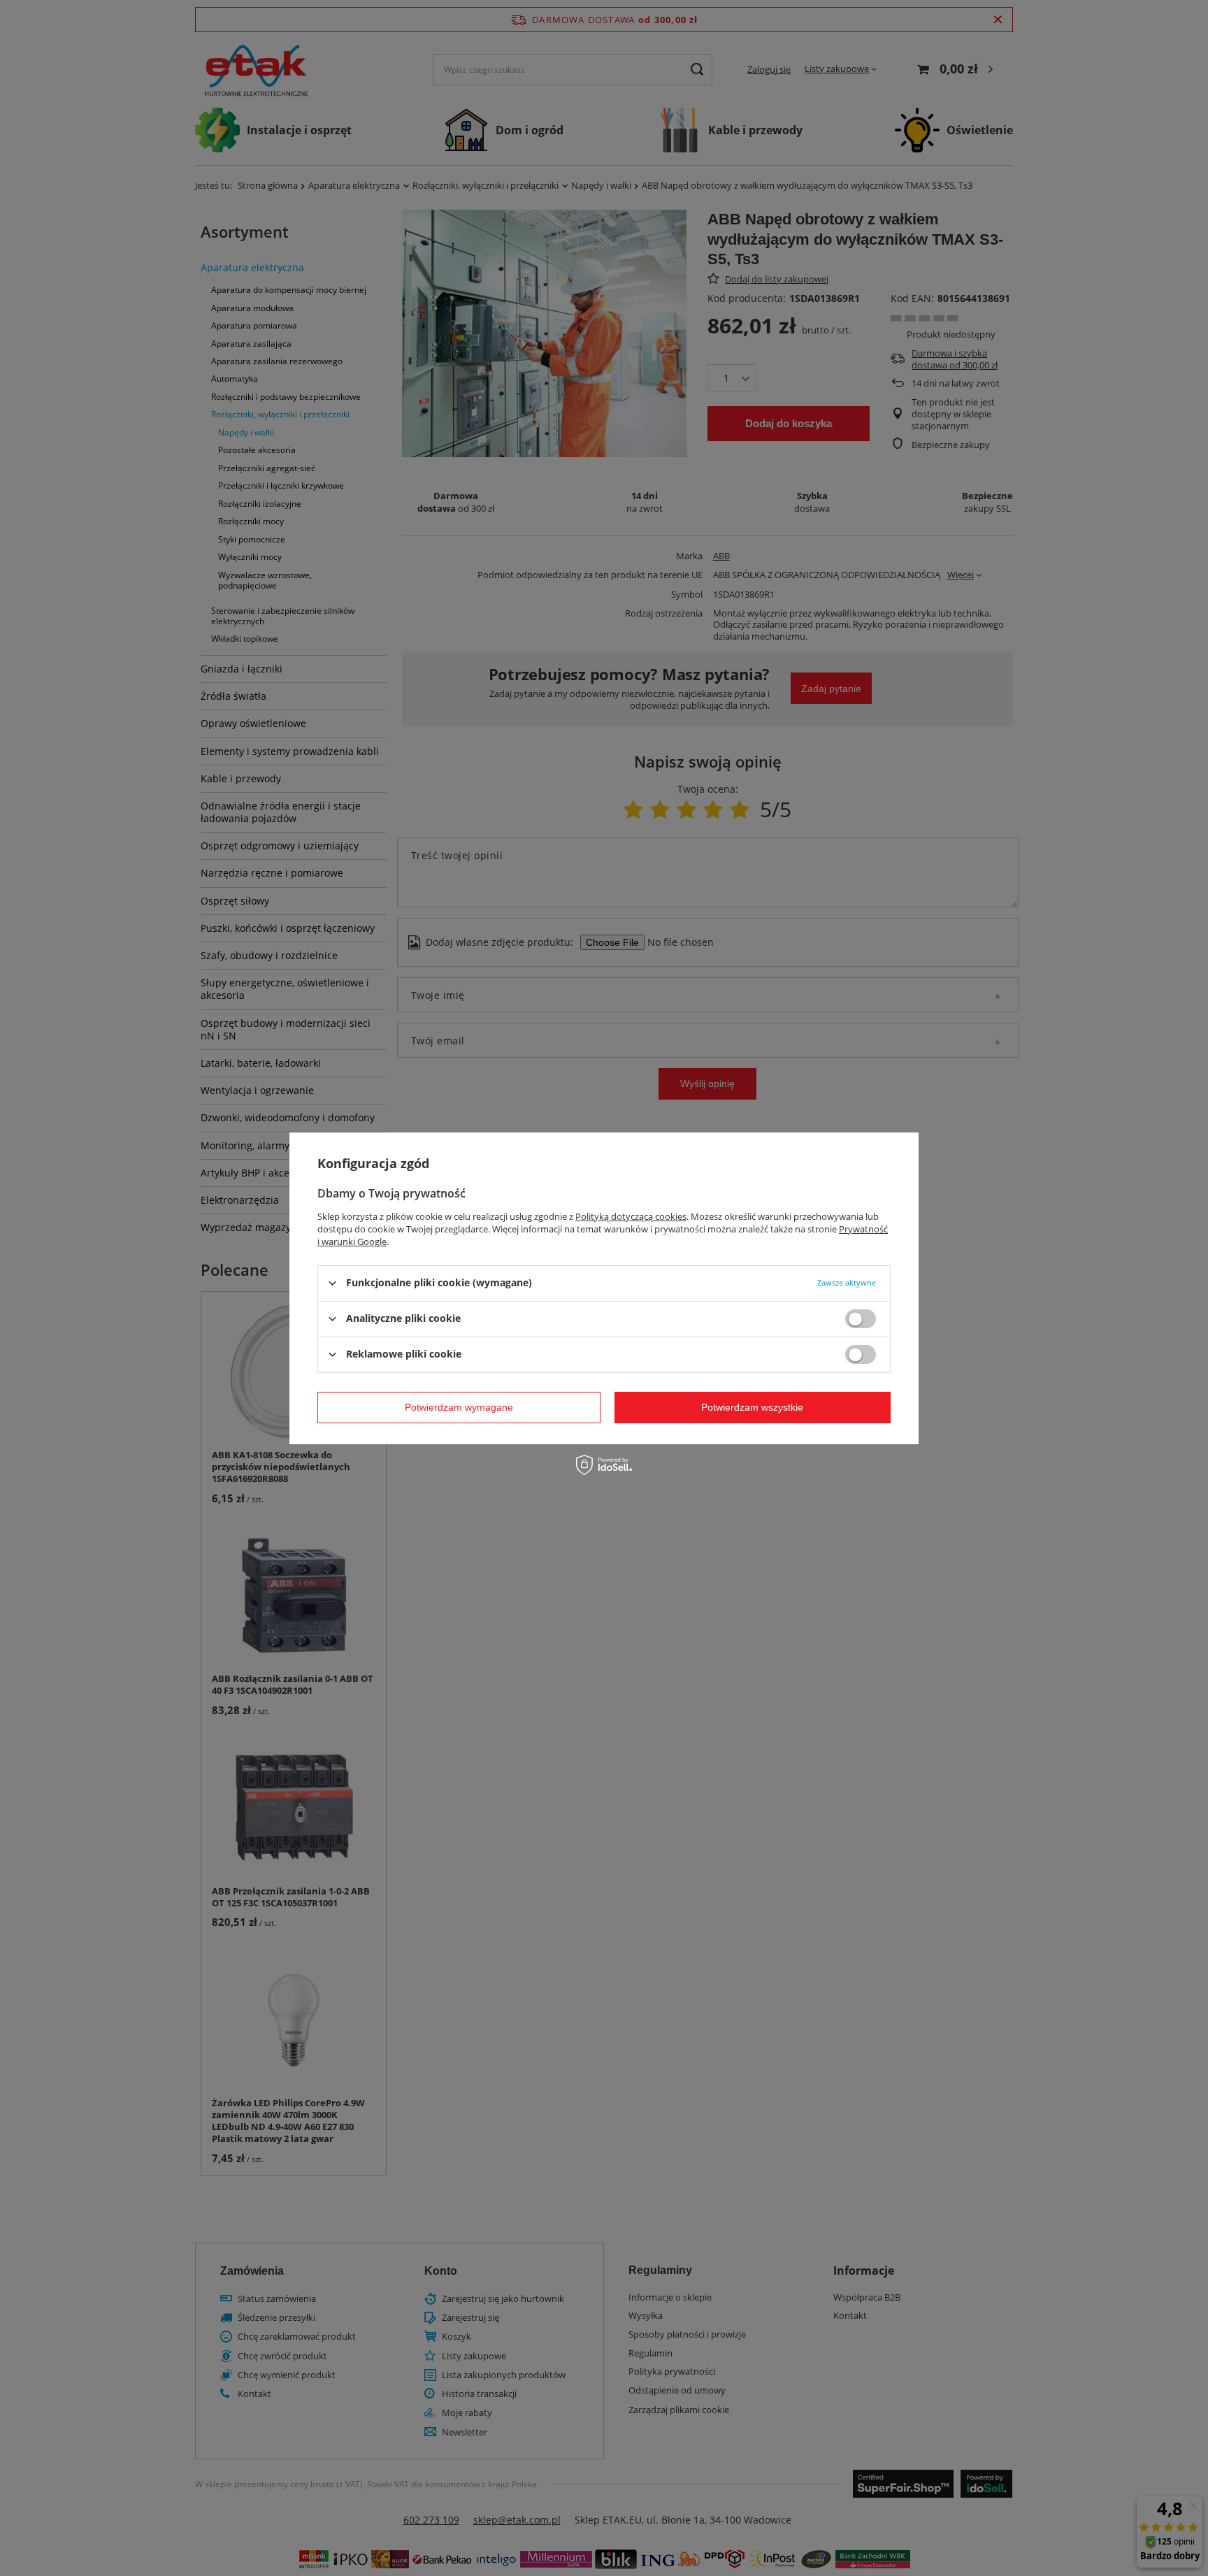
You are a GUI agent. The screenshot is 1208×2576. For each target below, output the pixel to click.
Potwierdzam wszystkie (752, 1407)
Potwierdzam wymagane (459, 1407)
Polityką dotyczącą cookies (631, 1216)
